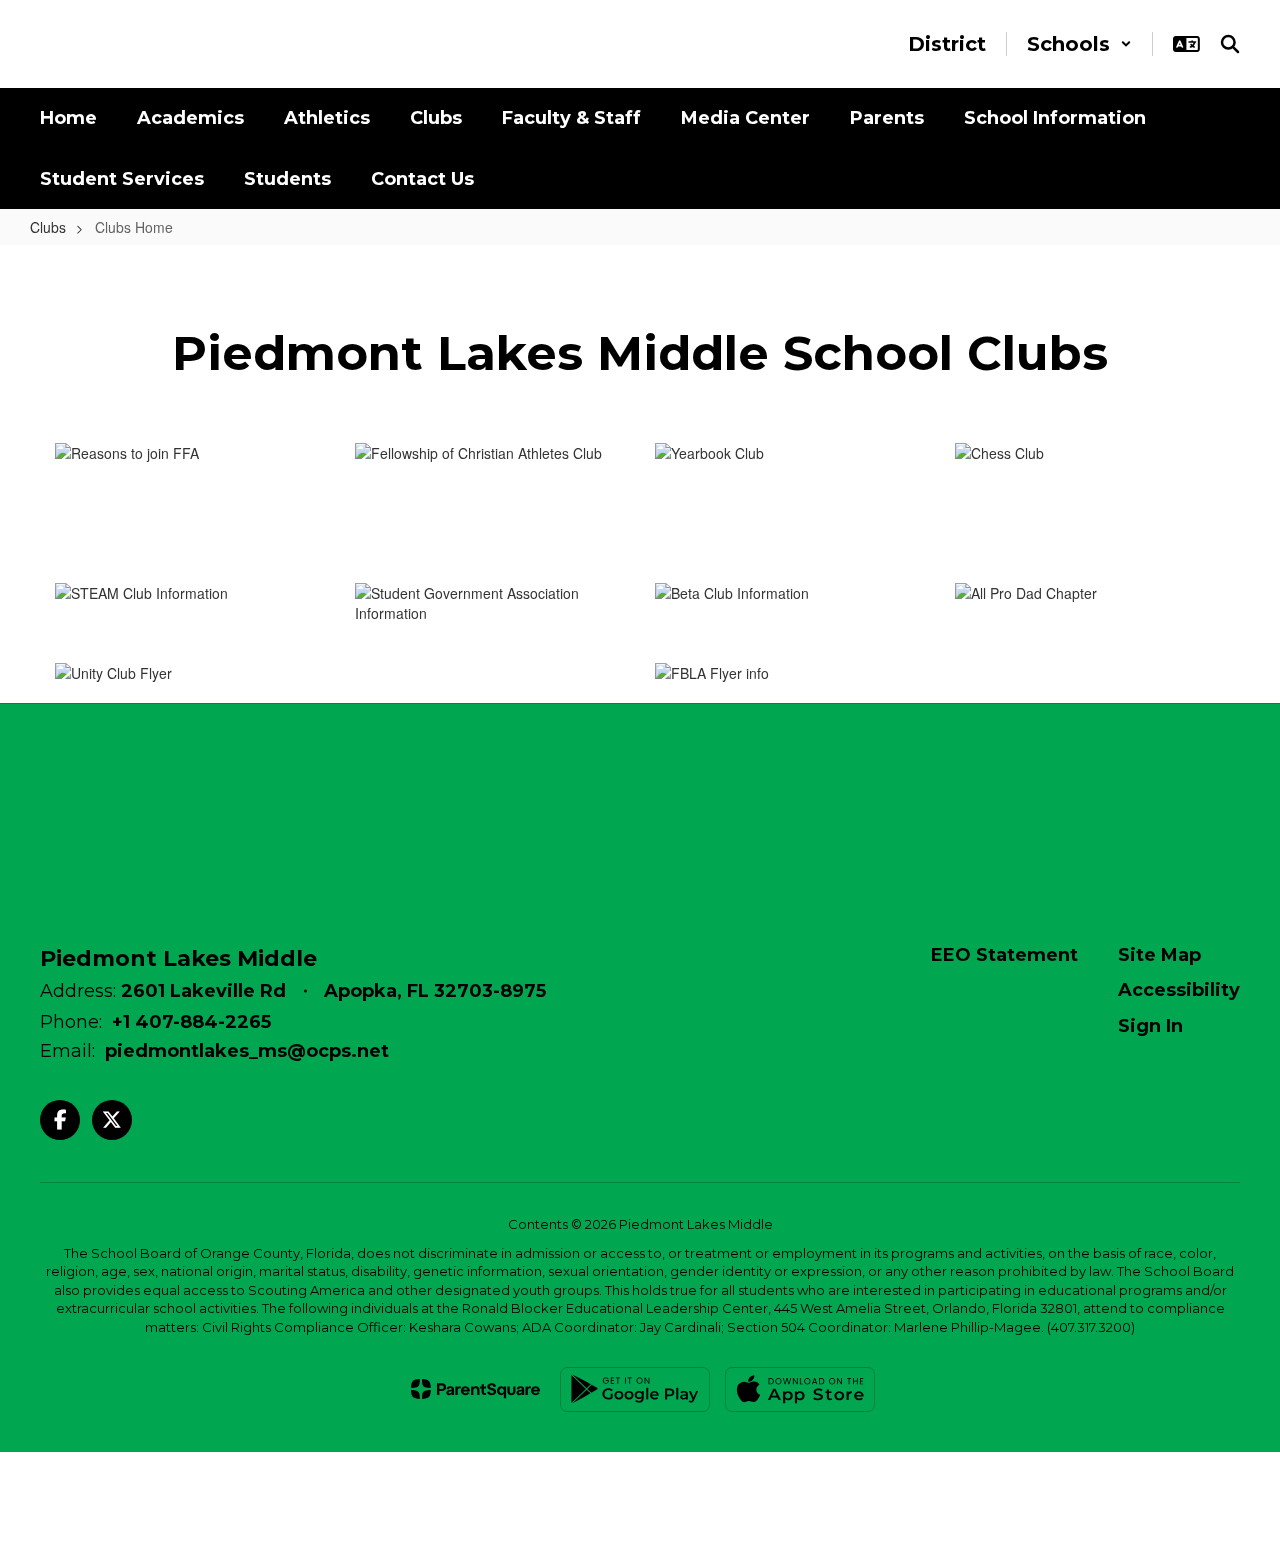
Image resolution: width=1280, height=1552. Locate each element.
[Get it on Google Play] (635, 1389)
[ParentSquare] (475, 1389)
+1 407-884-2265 (191, 1022)
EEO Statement (1004, 955)
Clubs (48, 227)
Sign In (1150, 1026)
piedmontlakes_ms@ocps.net (247, 1051)
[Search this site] (1230, 44)
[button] (1079, 44)
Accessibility (1179, 990)
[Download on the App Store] (800, 1389)
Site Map (1159, 955)
